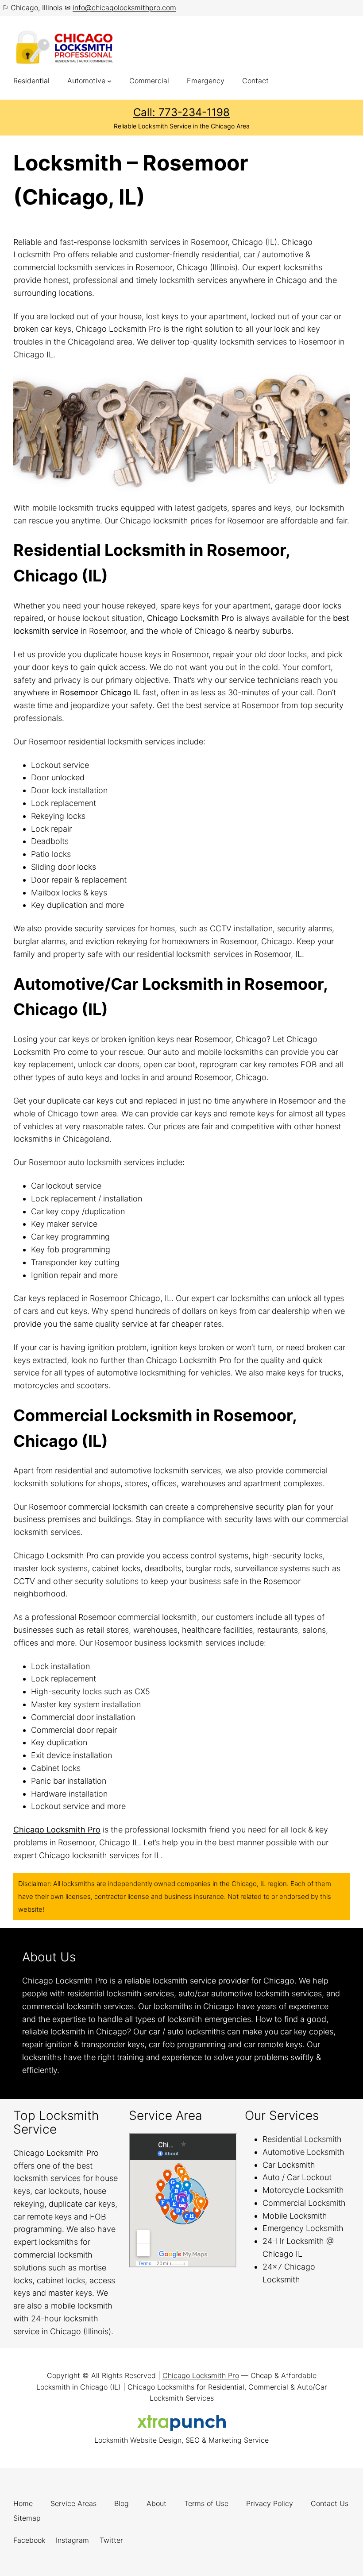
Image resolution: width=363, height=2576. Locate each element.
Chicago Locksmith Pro (191, 618)
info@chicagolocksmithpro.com (124, 8)
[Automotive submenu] (109, 81)
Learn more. (83, 2070)
